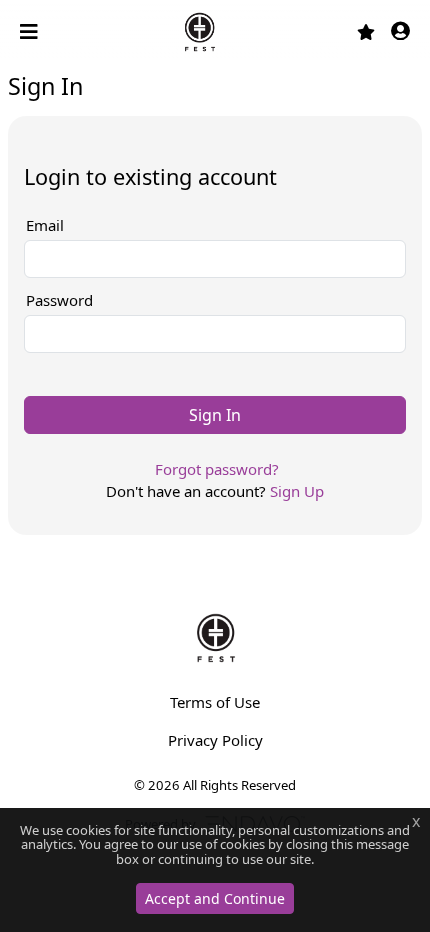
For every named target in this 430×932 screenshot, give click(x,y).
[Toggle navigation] (31, 32)
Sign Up (297, 491)
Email (45, 225)
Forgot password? (217, 469)
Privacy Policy (215, 740)
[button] (400, 32)
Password (59, 300)
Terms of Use (215, 702)
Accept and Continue (215, 898)
